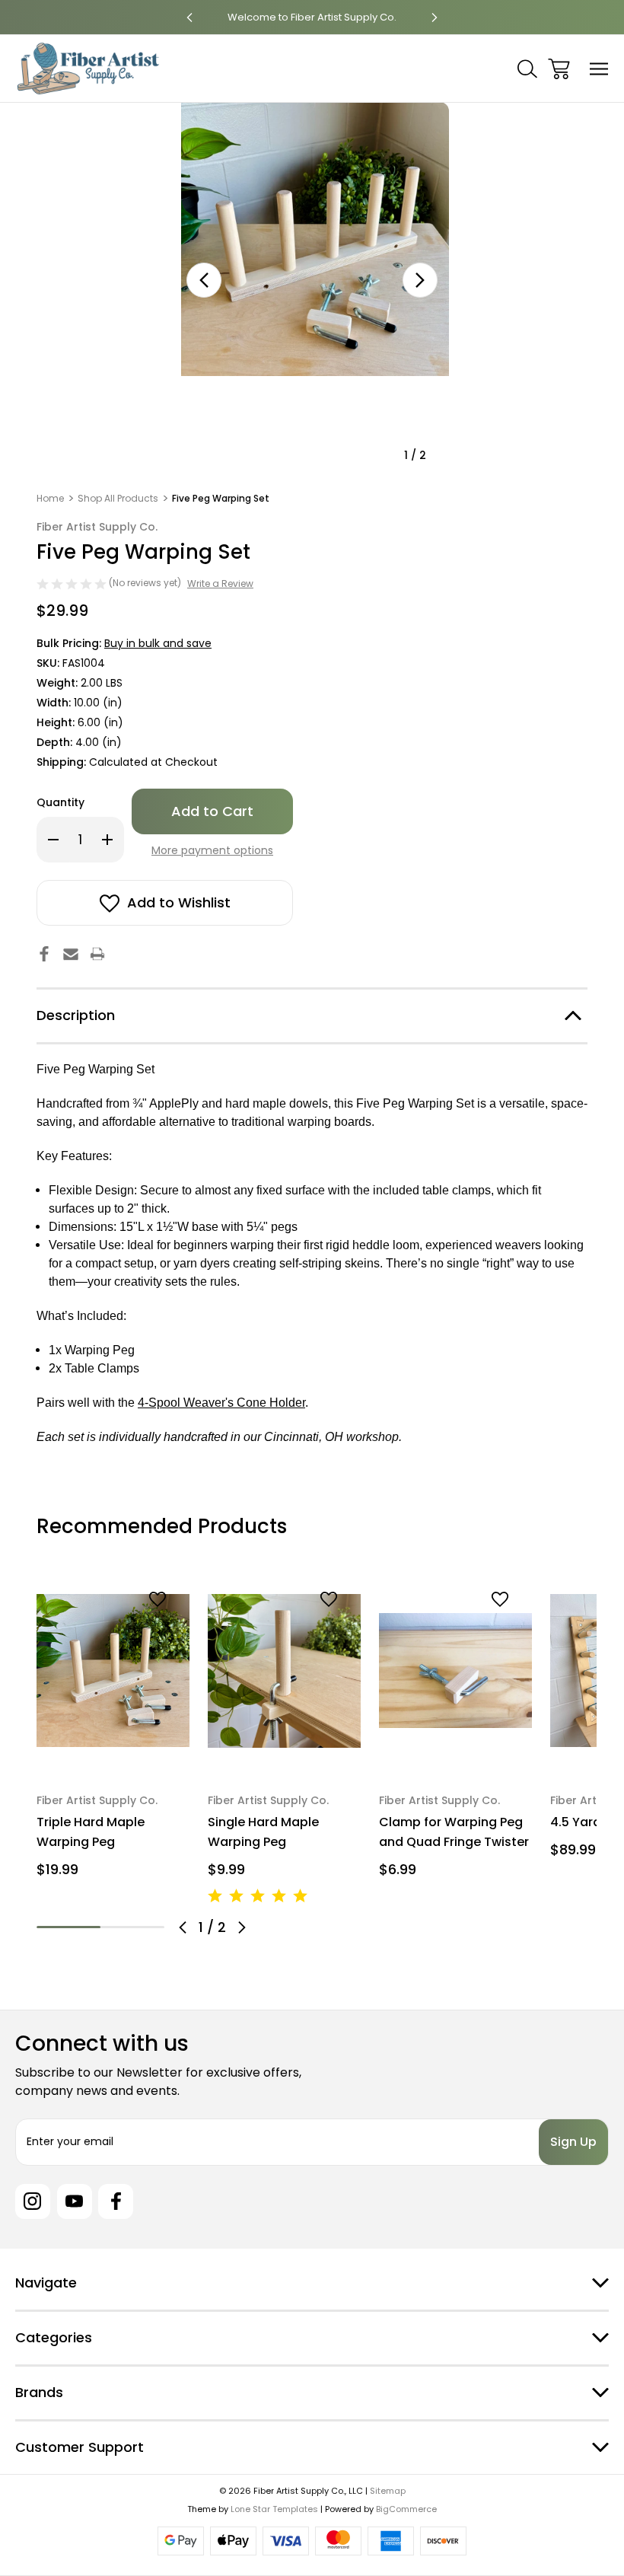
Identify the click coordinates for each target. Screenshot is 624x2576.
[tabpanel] (113, 1731)
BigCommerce (406, 2509)
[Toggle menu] (599, 69)
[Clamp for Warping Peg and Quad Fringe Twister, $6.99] (455, 1671)
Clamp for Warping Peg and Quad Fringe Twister (454, 1832)
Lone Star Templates (274, 2509)
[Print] (97, 954)
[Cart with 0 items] (559, 69)
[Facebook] (44, 954)
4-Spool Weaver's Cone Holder (221, 1403)
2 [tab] (132, 1927)
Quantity (60, 802)
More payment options (212, 850)
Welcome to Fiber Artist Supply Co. (205, 17)
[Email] (71, 954)
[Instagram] (33, 2201)
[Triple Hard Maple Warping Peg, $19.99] (113, 1671)
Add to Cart (113, 1751)
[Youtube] (75, 2201)
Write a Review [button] (220, 583)
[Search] (527, 69)
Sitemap (388, 2491)
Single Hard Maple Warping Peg (263, 1832)
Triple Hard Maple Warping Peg (91, 1832)
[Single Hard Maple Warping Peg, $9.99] (284, 1671)
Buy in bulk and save (158, 643)
